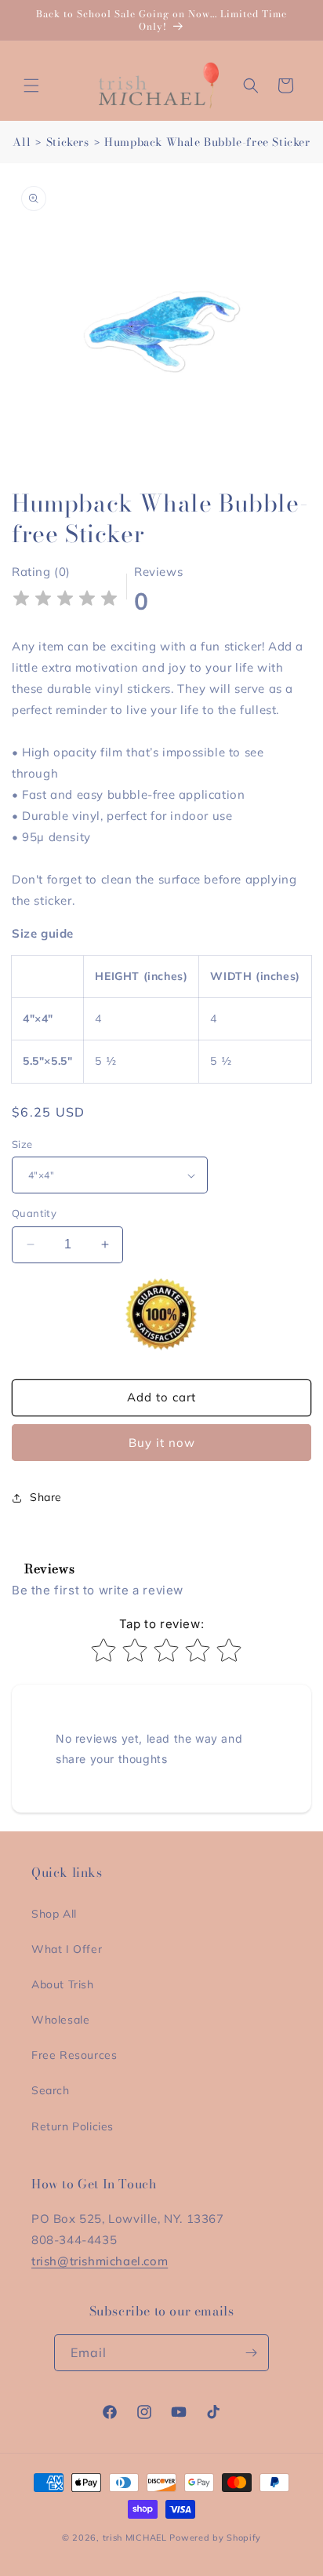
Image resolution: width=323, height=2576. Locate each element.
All (22, 142)
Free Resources (74, 2055)
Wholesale (60, 2020)
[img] (65, 601)
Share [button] (46, 1497)
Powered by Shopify (215, 2538)
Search (51, 2090)
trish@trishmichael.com (100, 2261)
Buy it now (162, 1443)
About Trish (63, 1984)
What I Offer (67, 1949)
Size (22, 1144)
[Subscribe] (251, 2353)
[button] (31, 86)
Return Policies (73, 2126)
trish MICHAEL (135, 2538)
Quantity (34, 1213)
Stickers (68, 142)
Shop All (54, 1914)
